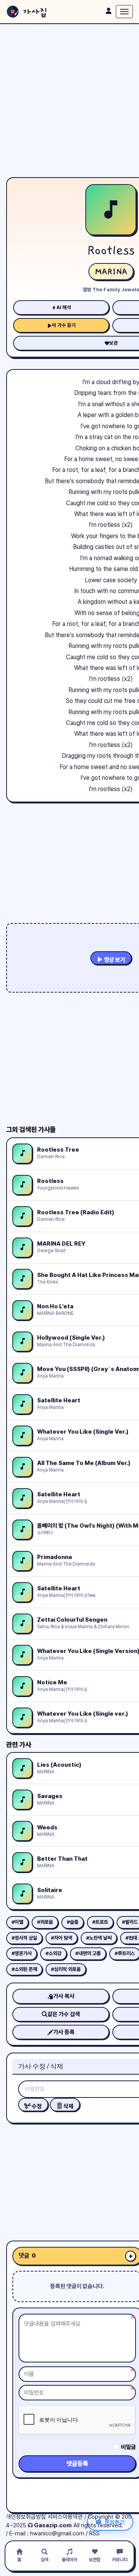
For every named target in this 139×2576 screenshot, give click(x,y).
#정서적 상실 (24, 1938)
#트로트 (100, 1922)
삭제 (68, 2106)
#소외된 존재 (24, 1969)
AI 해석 (64, 307)
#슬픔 (73, 1922)
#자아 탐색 (62, 1938)
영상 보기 (114, 960)
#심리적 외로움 (66, 1969)
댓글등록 (77, 2464)
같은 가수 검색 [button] (64, 2014)
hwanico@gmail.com (57, 2533)
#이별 (17, 1922)
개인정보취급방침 (26, 2517)
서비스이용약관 (65, 2517)
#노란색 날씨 (99, 1938)
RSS (94, 2533)
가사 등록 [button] (64, 2032)
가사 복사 (64, 1996)
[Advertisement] (69, 101)
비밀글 (128, 2447)
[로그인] (108, 11)
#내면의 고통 (88, 1953)
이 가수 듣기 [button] (64, 325)
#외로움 (45, 1922)
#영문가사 (22, 1953)
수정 (36, 2106)
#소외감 (53, 1953)
